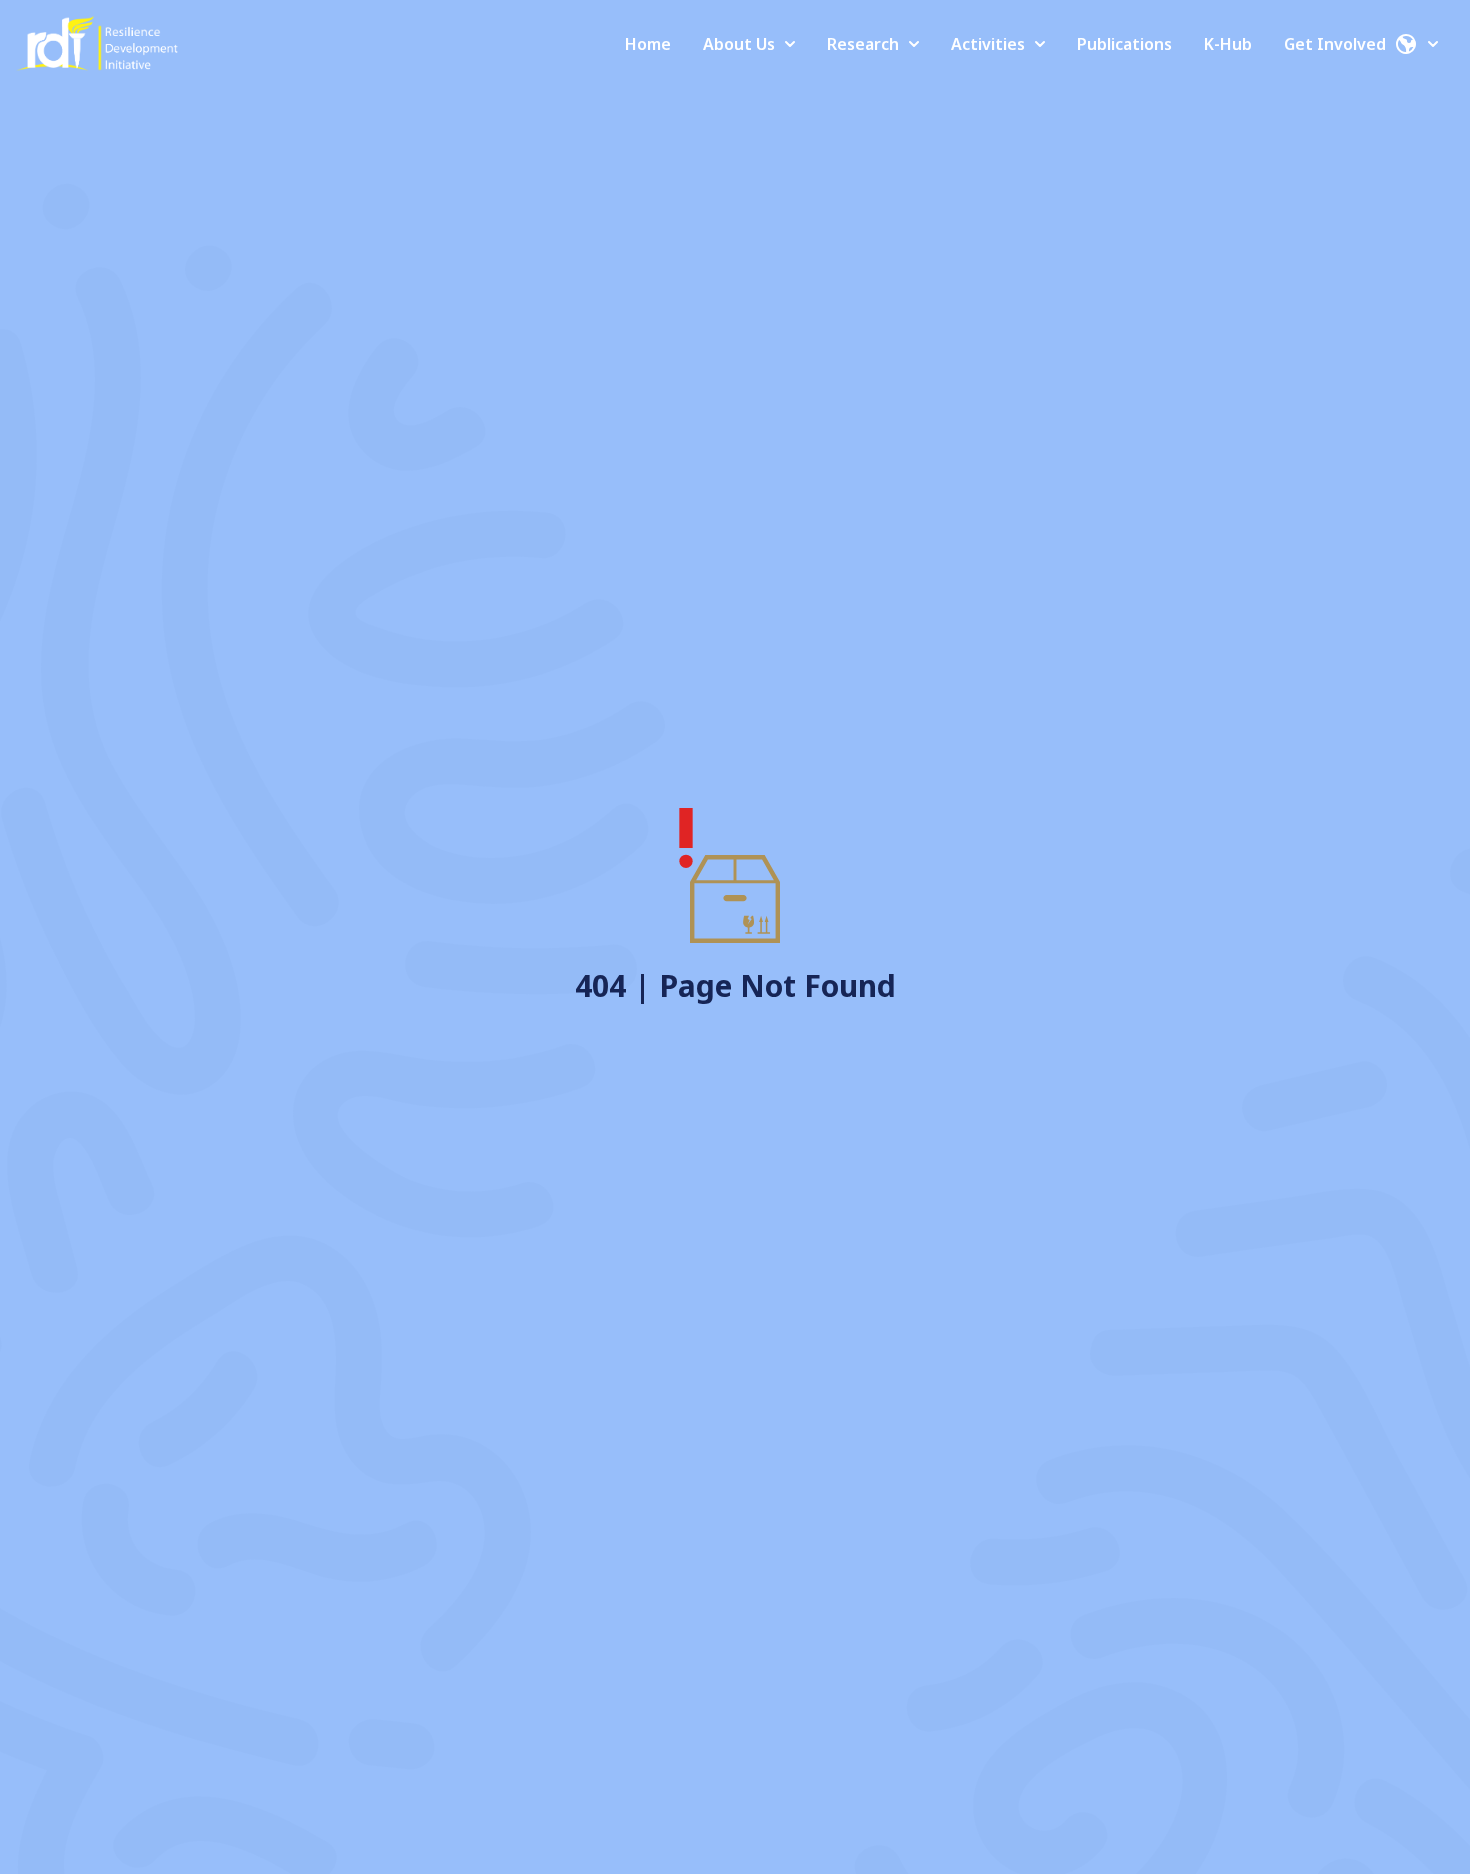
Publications (1124, 44)
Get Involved (1335, 44)
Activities (988, 44)
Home (648, 44)
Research (863, 44)
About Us (739, 44)
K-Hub (1228, 44)
